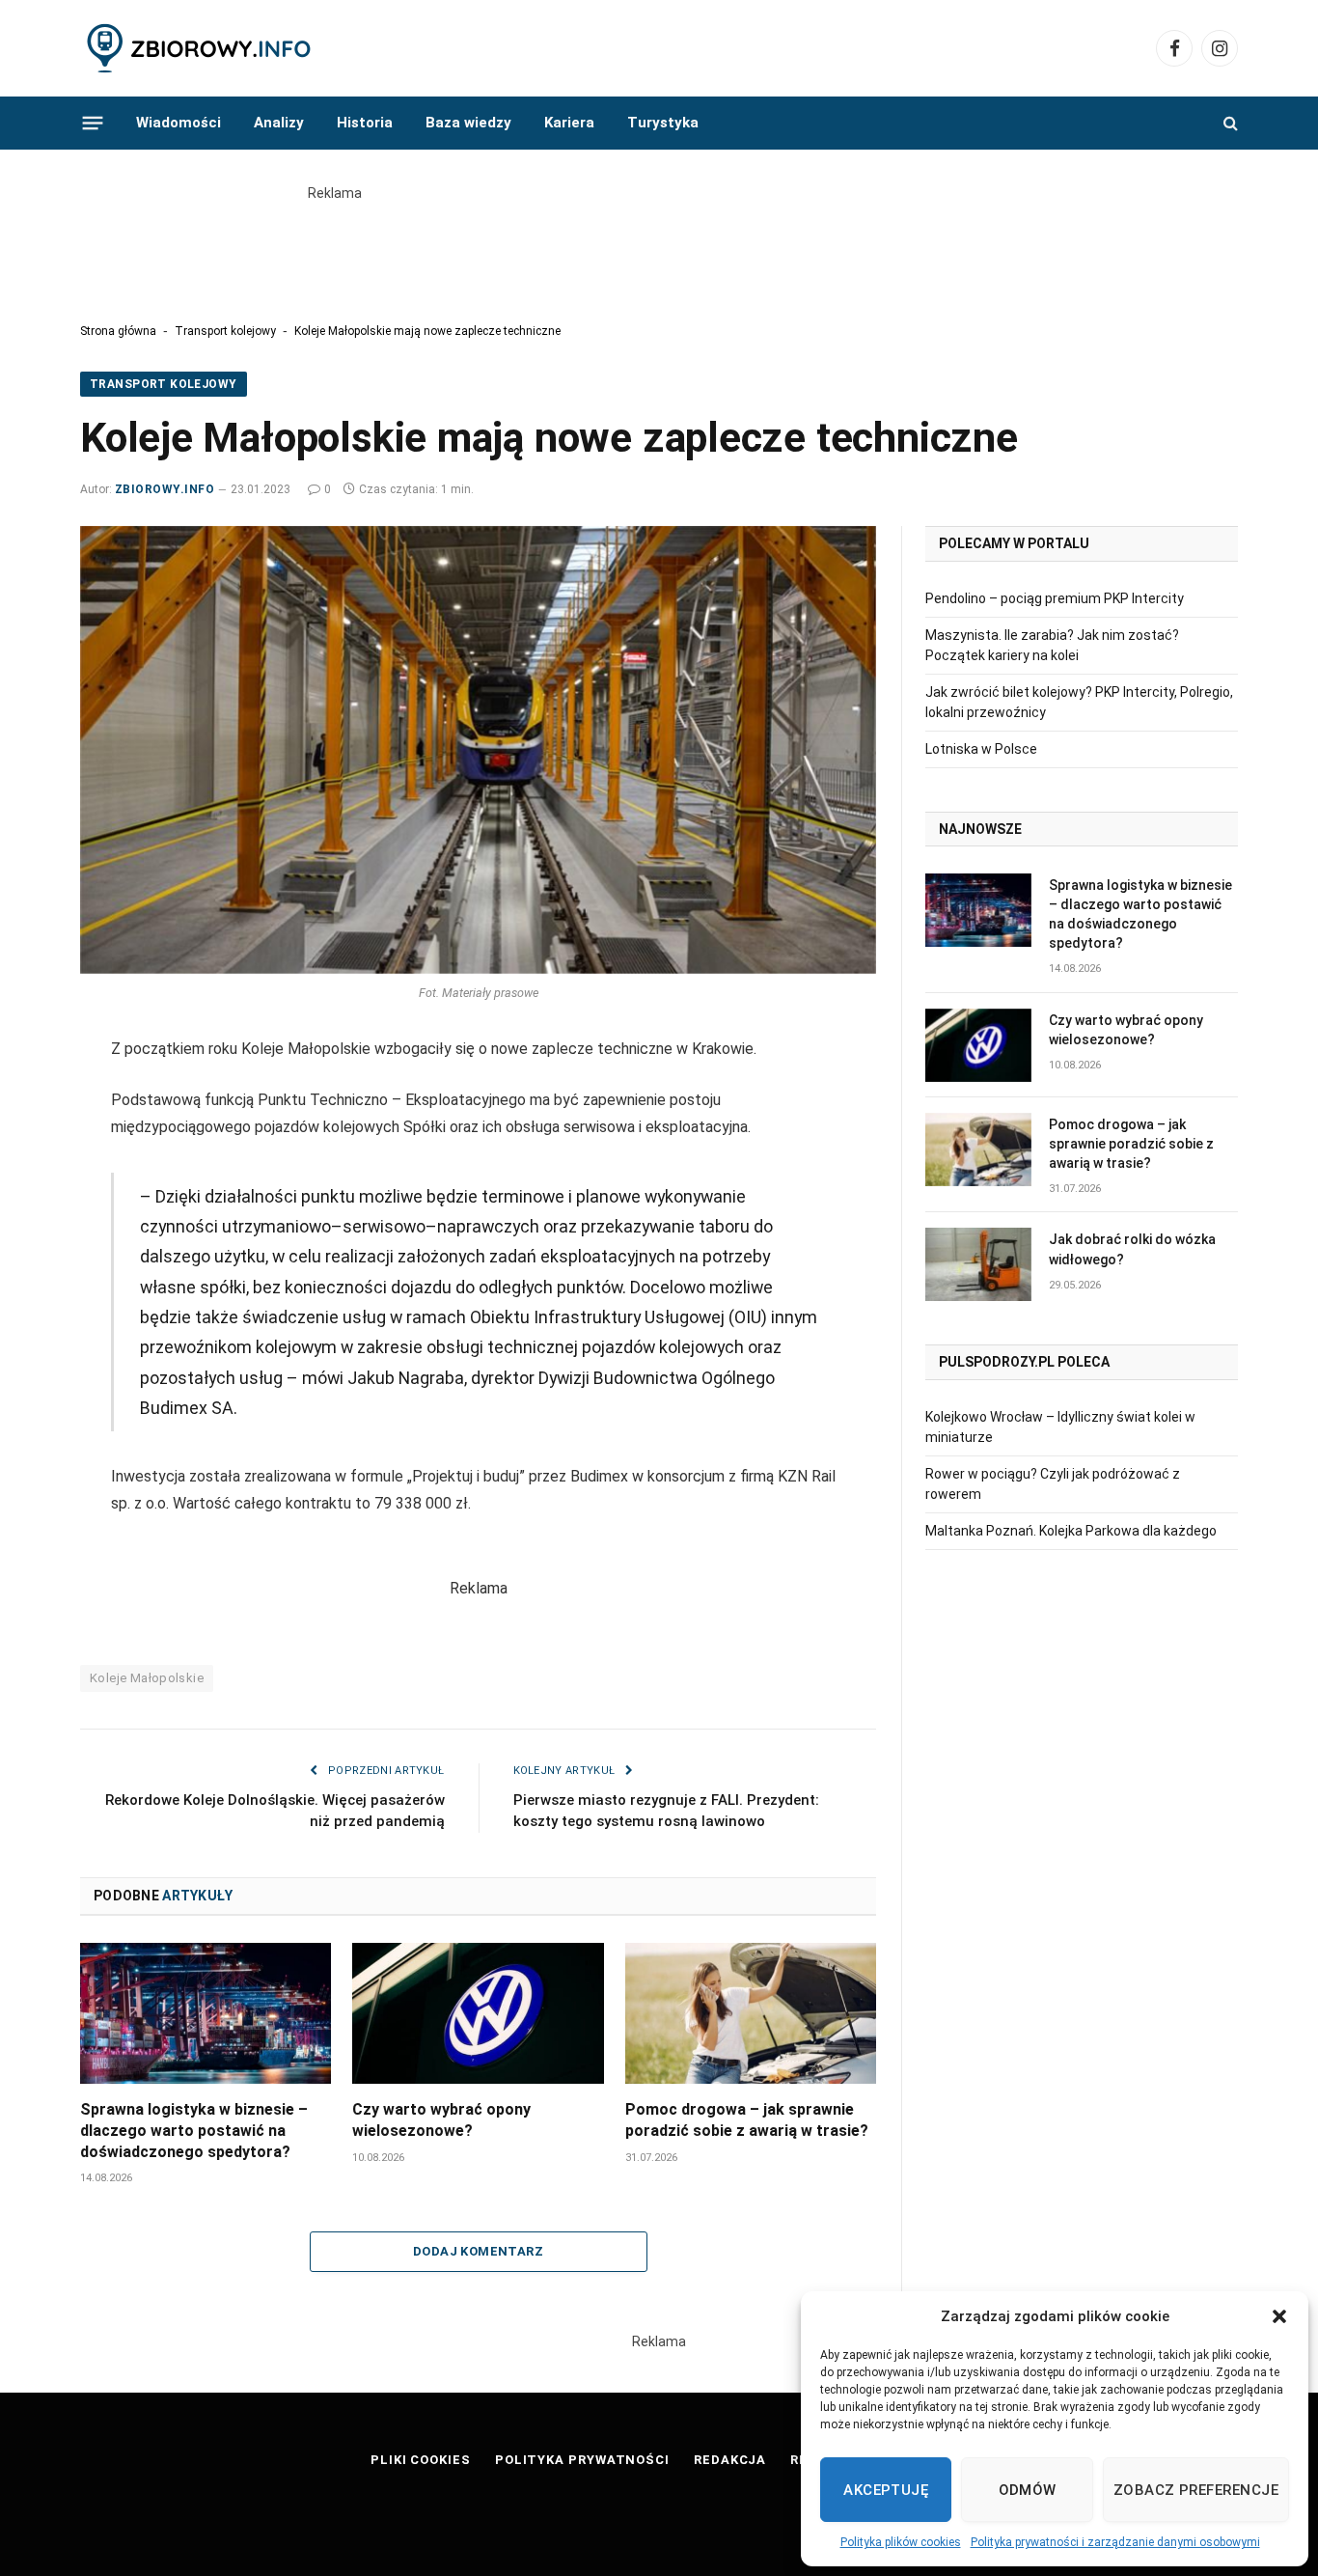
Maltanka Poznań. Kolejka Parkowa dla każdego (1071, 1531)
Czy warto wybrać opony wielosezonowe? (441, 2120)
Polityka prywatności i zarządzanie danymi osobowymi (1115, 2542)
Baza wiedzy (468, 123)
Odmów (1028, 2490)
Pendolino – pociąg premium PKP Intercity (1055, 598)
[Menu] (93, 123)
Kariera (569, 123)
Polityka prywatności (582, 2460)
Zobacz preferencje (1196, 2490)
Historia (365, 123)
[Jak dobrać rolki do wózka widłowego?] (978, 1264)
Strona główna (118, 331)
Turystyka (663, 123)
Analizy (279, 123)
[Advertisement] (659, 247)
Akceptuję (886, 2490)
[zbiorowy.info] (201, 49)
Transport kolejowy (225, 331)
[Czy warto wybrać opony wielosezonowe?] (478, 2013)
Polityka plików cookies (901, 2542)
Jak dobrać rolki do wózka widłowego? (1132, 1249)
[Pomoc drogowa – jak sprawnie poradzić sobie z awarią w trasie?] (751, 2013)
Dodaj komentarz (478, 2251)
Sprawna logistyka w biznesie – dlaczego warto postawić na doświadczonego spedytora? (194, 2131)
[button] (1279, 2316)
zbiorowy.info (165, 489)
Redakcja (730, 2460)
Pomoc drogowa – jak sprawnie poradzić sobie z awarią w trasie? (747, 2120)
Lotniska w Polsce (981, 749)
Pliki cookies (421, 2460)
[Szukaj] (1229, 123)
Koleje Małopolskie (147, 1678)
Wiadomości (178, 123)
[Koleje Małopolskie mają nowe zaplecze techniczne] (478, 750)
